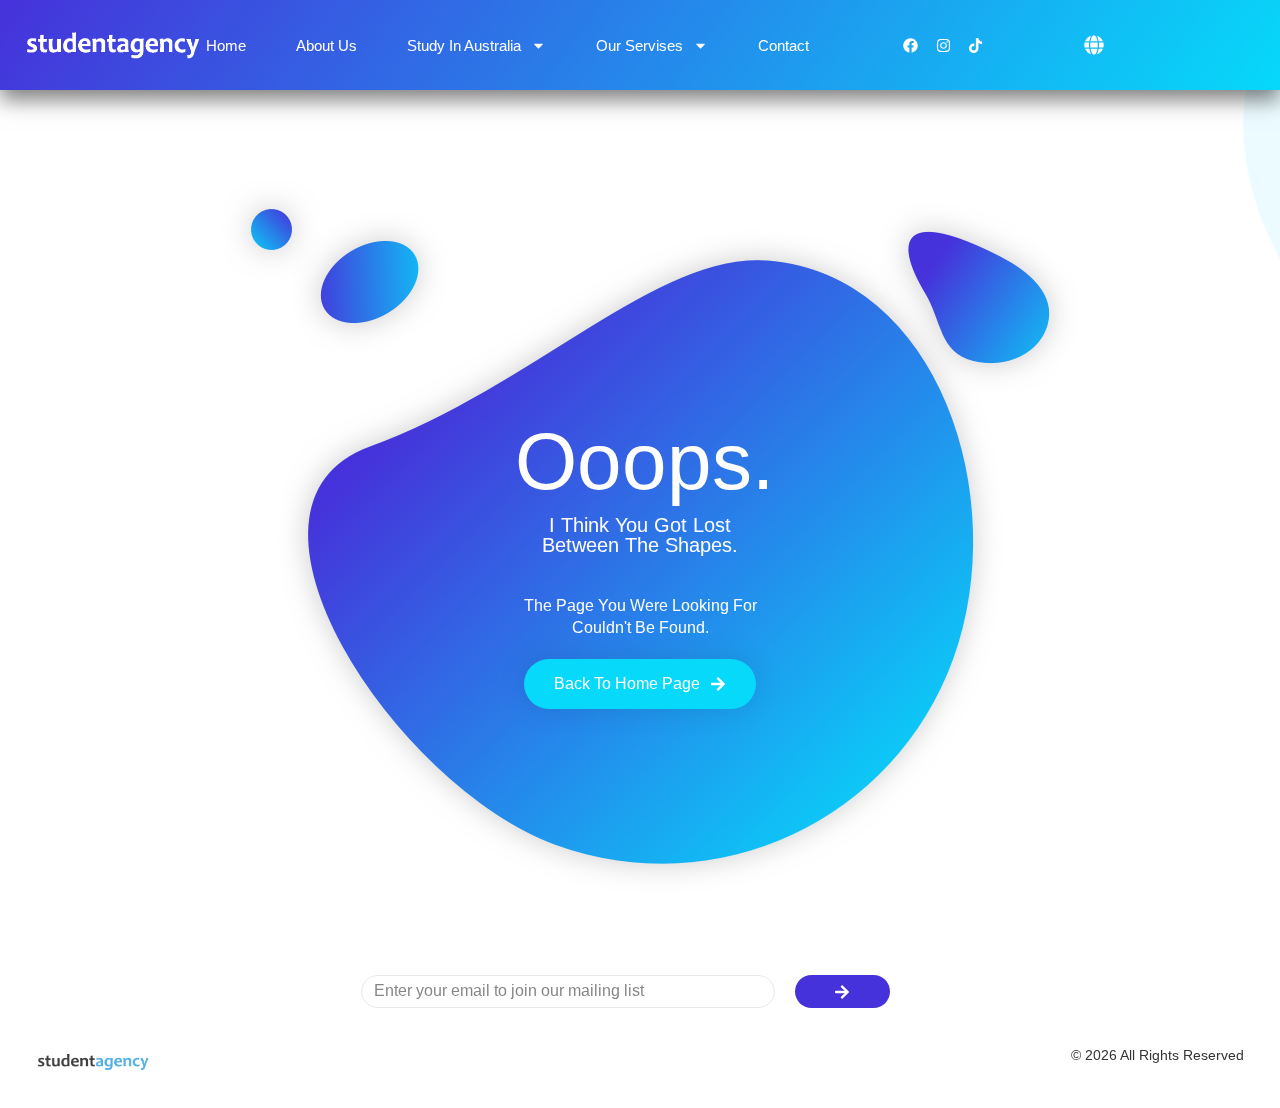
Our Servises (639, 45)
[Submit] (843, 991)
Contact (783, 45)
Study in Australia (464, 45)
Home (226, 45)
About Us (326, 45)
